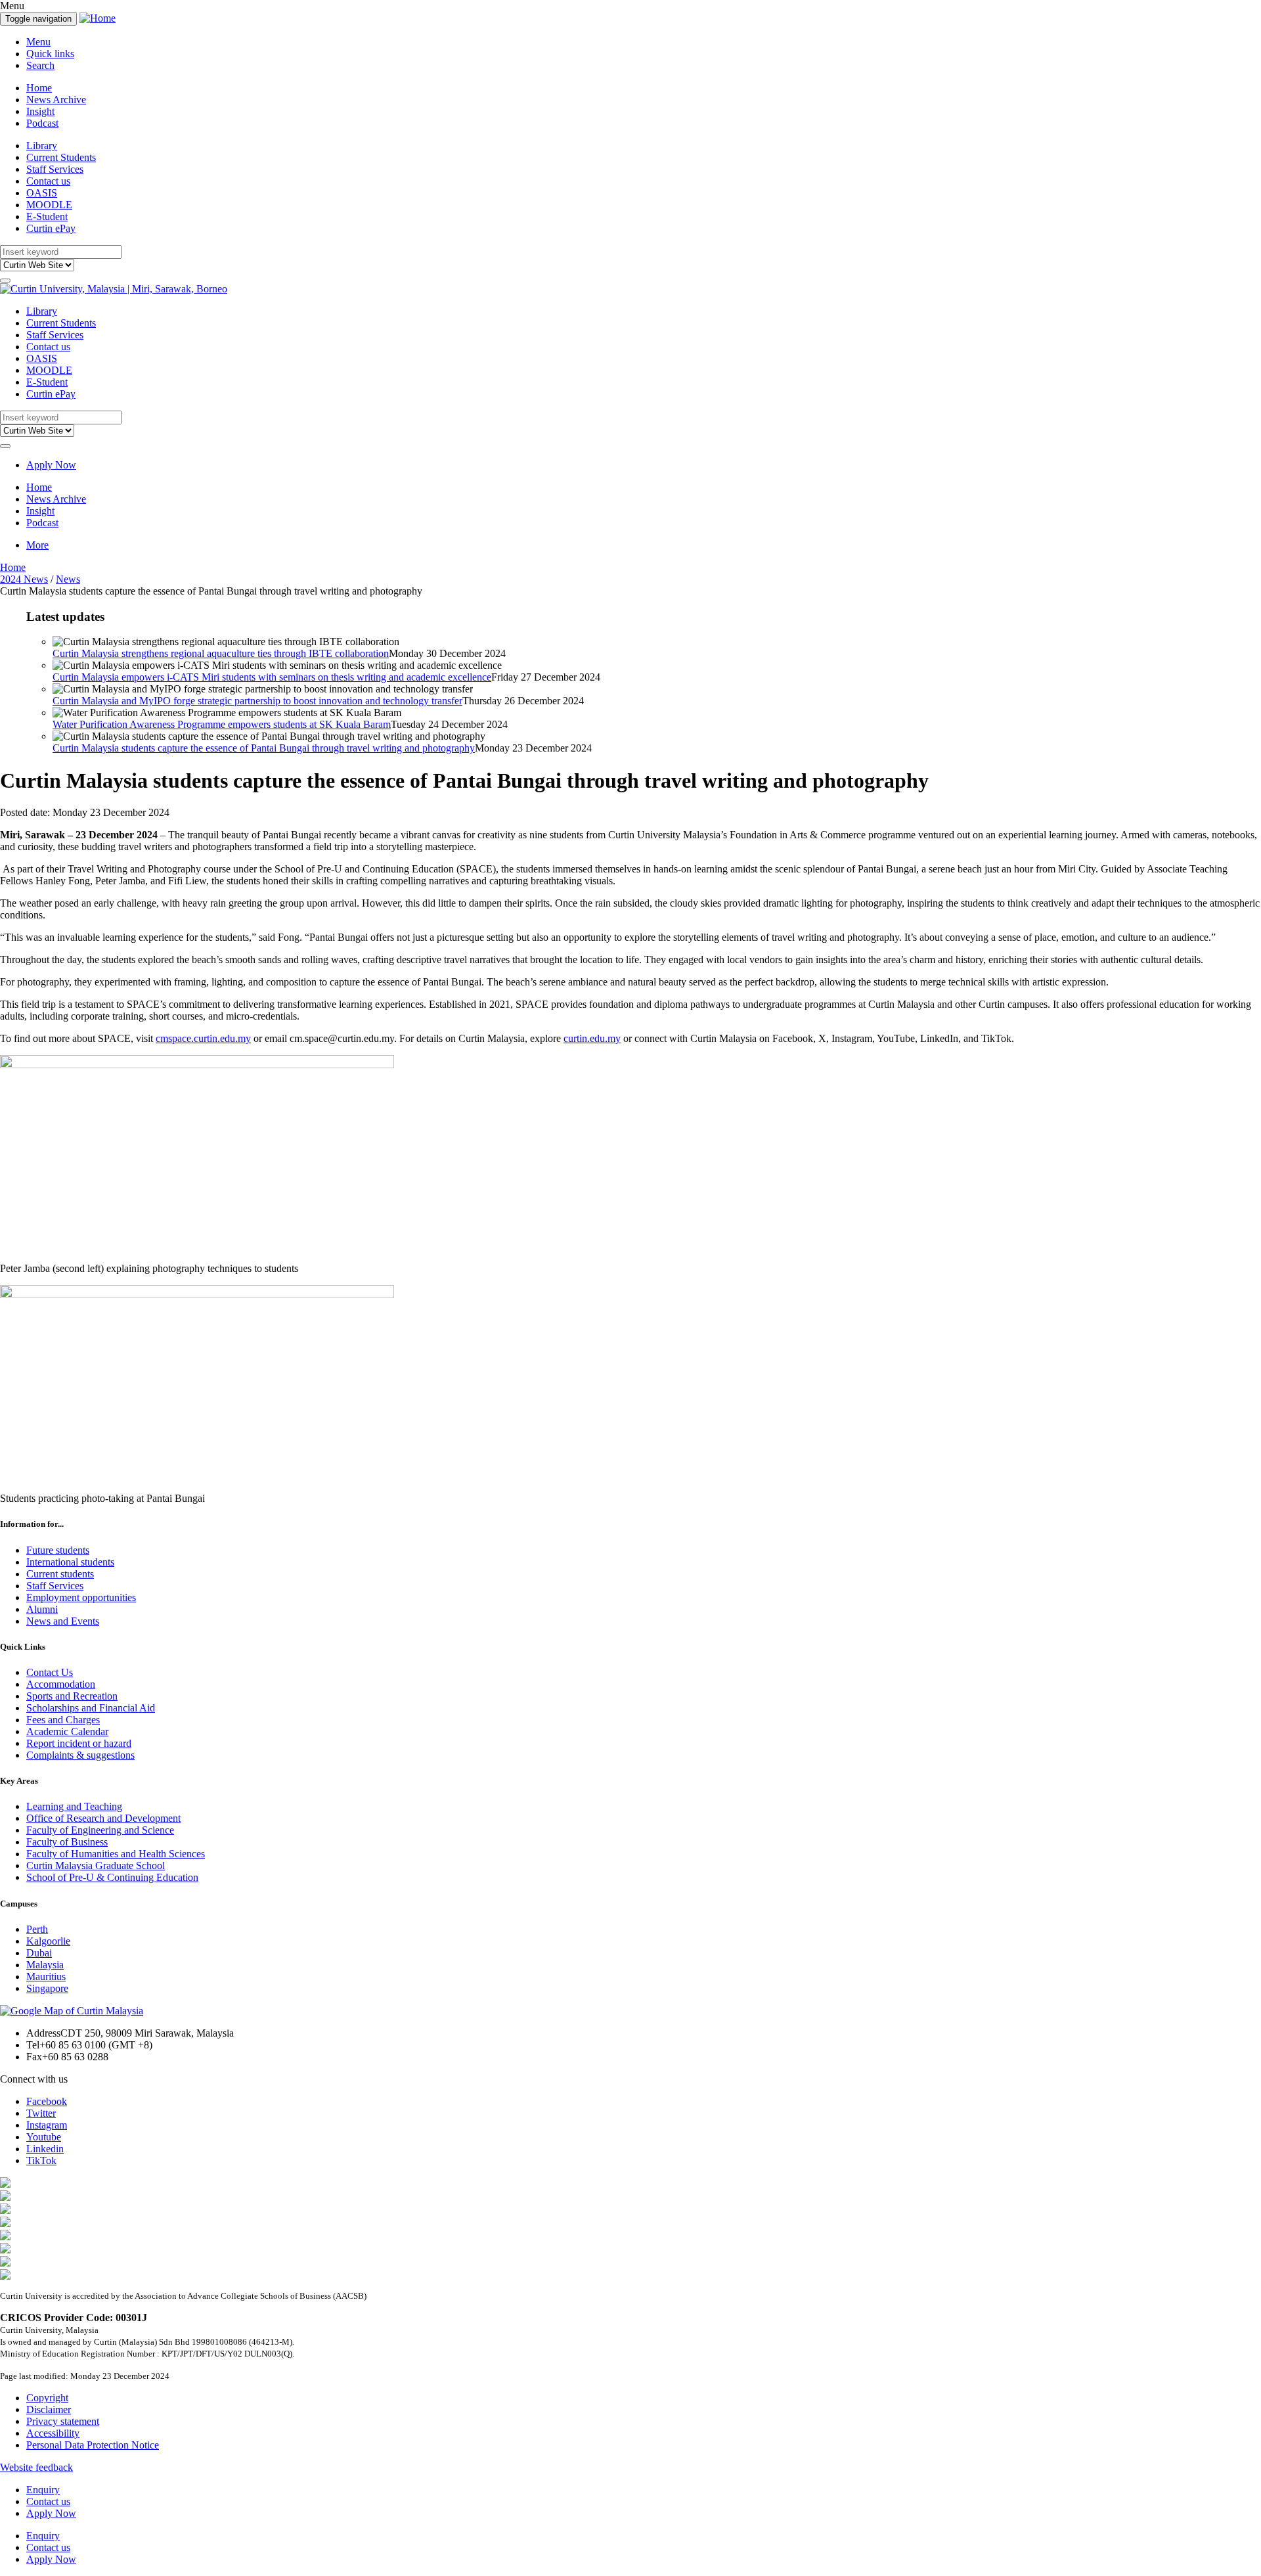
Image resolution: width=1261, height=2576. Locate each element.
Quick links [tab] (50, 54)
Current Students (61, 157)
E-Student (47, 216)
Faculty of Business (67, 1842)
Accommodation (61, 1684)
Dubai (39, 1953)
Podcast (42, 123)
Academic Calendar (67, 1731)
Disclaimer (49, 2409)
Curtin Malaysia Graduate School (96, 1865)
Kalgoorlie (48, 1941)
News (68, 579)
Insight (40, 111)
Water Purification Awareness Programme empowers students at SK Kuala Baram (222, 724)
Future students (58, 1550)
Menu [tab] (38, 42)
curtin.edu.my (592, 1038)
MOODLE (49, 205)
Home (39, 88)
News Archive (56, 100)
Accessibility (53, 2433)
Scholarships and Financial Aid (91, 1708)
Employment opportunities (81, 1597)
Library (42, 146)
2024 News (24, 579)
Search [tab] (40, 65)
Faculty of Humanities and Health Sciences (116, 1854)
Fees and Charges (63, 1720)
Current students (60, 1574)
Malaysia (45, 1965)
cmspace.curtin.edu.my (203, 1038)
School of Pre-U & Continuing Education (112, 1877)
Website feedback (36, 2467)
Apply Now (51, 465)
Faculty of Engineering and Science (100, 1830)
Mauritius (46, 1977)
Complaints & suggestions (80, 1755)
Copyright (47, 2398)
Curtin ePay (51, 228)
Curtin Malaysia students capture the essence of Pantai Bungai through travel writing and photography (264, 748)
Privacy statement (63, 2421)
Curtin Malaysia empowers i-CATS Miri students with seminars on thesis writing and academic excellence (272, 677)
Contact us (48, 181)
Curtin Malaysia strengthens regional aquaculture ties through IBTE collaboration (221, 653)
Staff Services (55, 169)
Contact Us (50, 1672)
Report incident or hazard (79, 1743)
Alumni (42, 1609)
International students (70, 1562)
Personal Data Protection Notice (93, 2445)
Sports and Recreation (72, 1696)
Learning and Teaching (74, 1806)
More (37, 545)
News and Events (63, 1621)
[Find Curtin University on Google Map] (72, 2011)
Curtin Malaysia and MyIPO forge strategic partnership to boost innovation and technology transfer (257, 701)
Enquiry (43, 2490)
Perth (37, 1929)
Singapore (47, 1988)
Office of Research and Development (103, 1818)
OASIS (42, 193)
